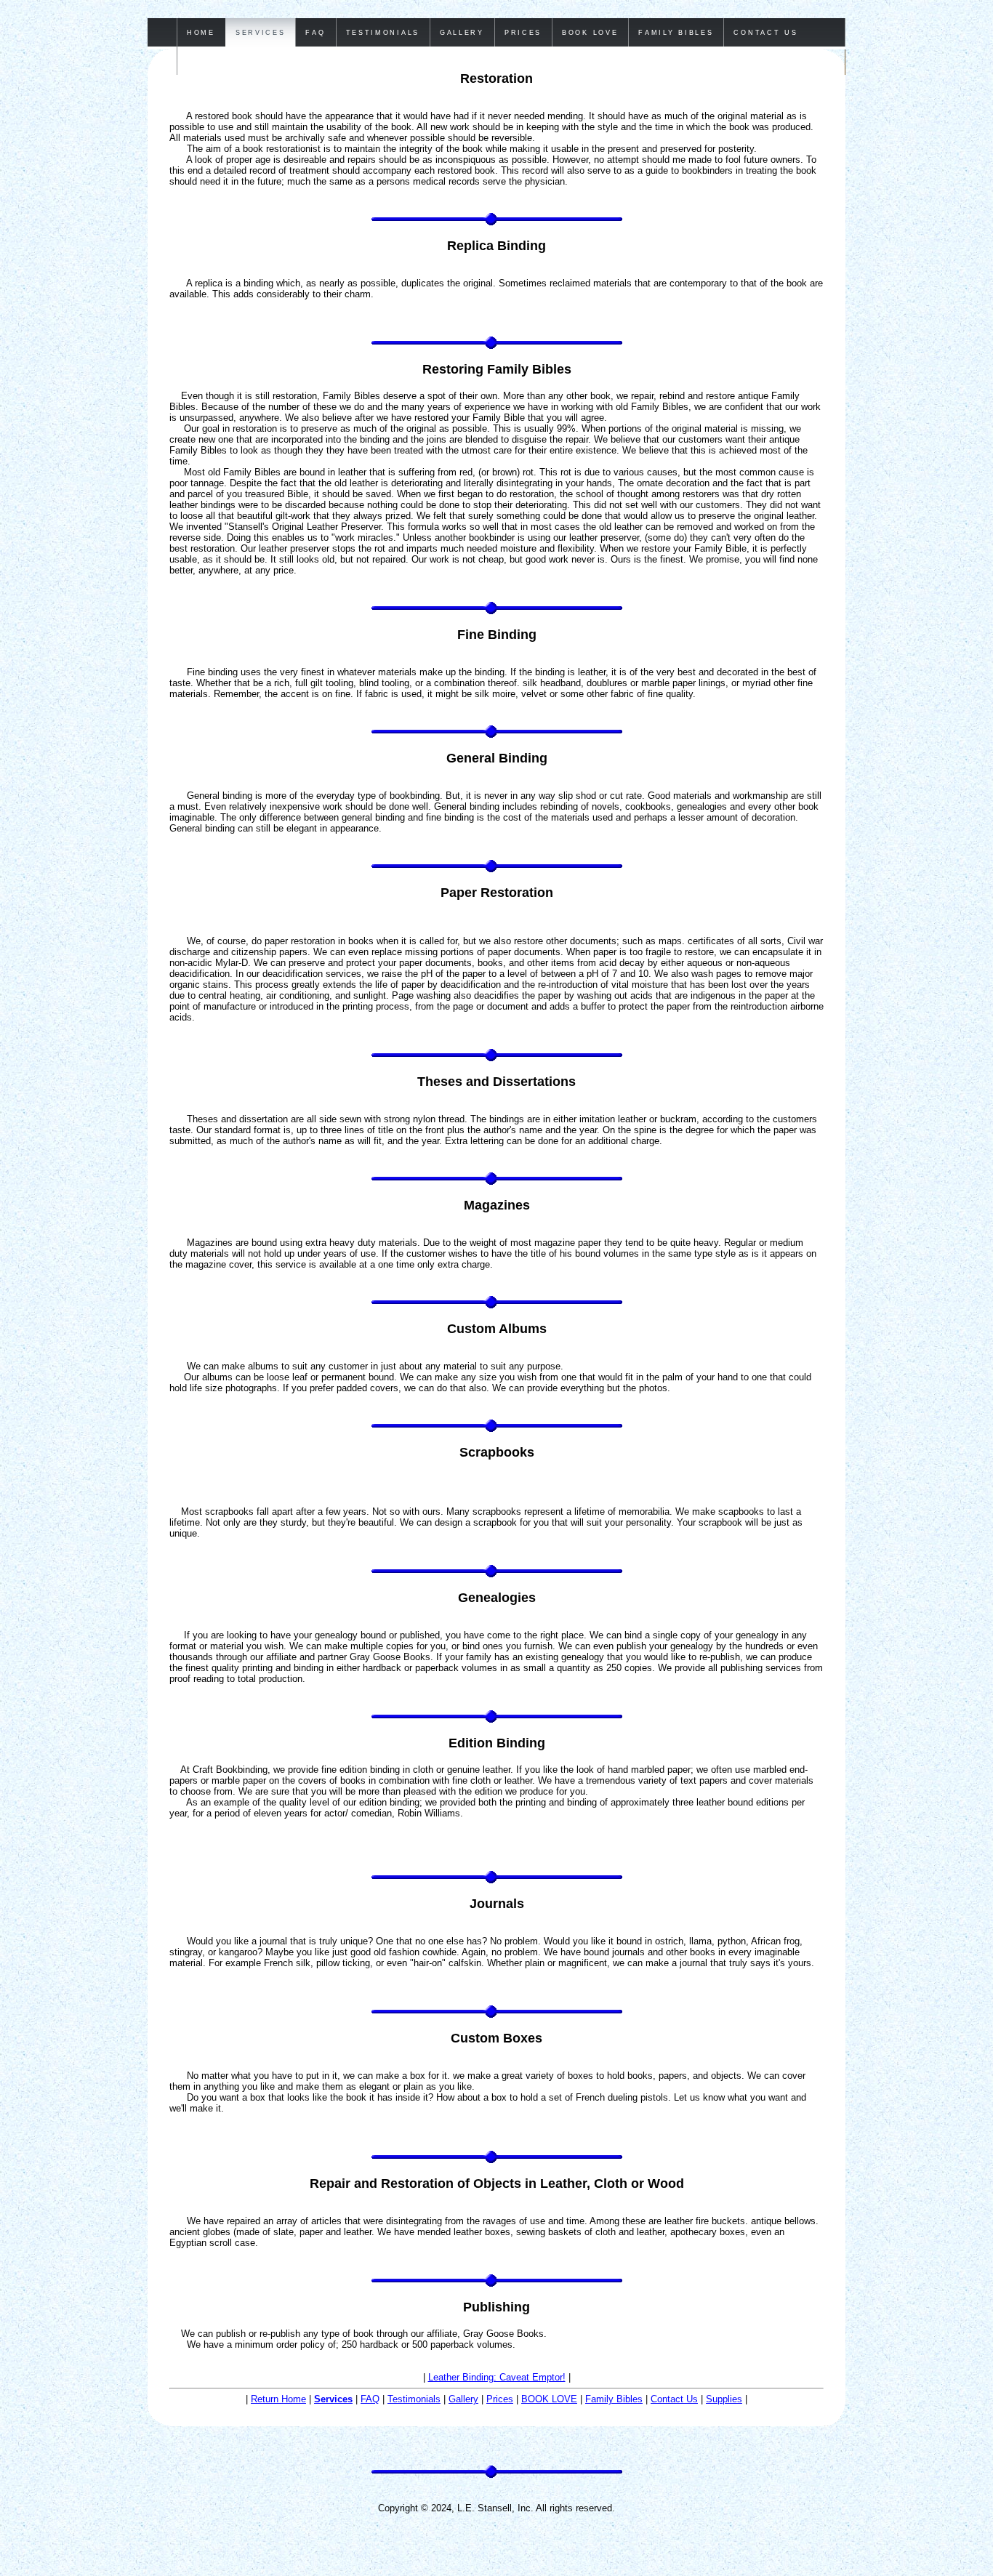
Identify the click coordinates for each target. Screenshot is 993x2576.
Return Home (278, 2399)
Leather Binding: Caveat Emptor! (497, 2377)
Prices (500, 2399)
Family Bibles (614, 2399)
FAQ (370, 2399)
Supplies (724, 2399)
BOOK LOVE (549, 2399)
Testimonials (414, 2399)
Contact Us (674, 2399)
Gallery (463, 2399)
